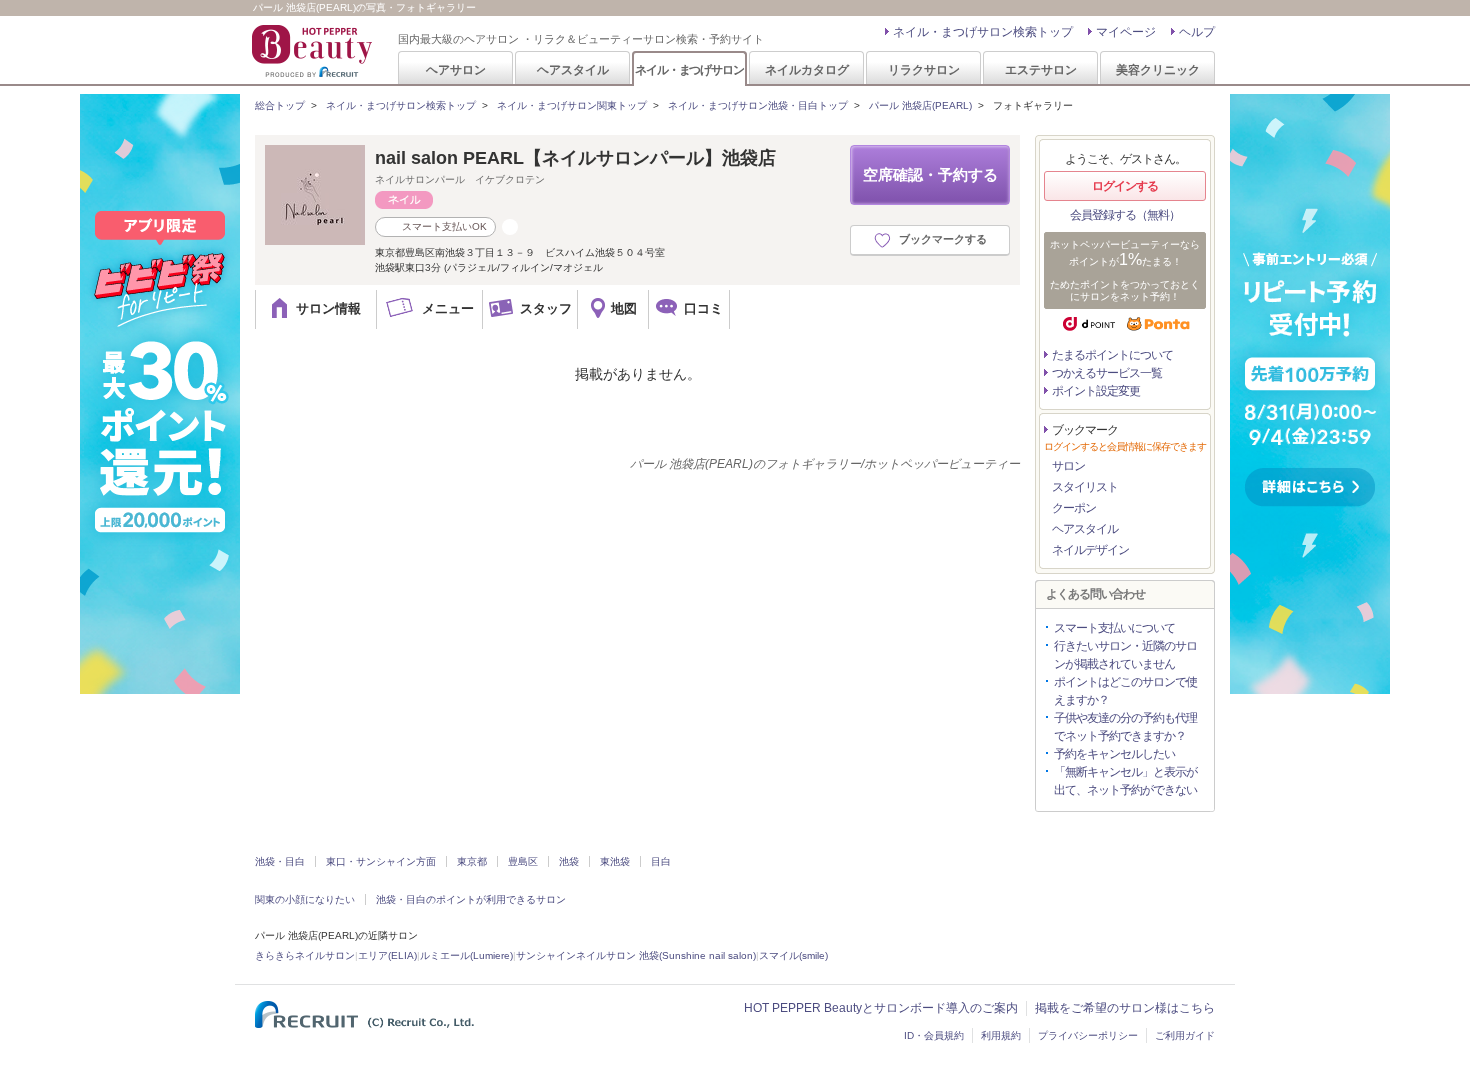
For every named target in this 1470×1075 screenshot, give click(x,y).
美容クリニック (1158, 69)
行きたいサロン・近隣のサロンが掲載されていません (1125, 655)
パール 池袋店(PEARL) (920, 105)
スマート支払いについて (1114, 628)
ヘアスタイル (573, 69)
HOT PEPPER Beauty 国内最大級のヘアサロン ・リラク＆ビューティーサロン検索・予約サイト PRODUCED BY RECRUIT (314, 51)
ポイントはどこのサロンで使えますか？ (1125, 691)
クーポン (1074, 508)
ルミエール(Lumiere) (466, 955)
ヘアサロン (456, 69)
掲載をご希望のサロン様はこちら (1125, 1008)
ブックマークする (943, 239)
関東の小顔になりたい (305, 899)
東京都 (472, 861)
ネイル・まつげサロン (689, 69)
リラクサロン (924, 69)
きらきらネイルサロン (305, 955)
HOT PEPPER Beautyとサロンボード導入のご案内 (881, 1008)
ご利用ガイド (1185, 1035)
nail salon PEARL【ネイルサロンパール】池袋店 (575, 158)
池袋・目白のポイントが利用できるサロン (471, 899)
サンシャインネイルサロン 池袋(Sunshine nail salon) (636, 955)
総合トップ (280, 105)
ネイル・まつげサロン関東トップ (572, 105)
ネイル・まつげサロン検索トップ (983, 32)
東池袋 (615, 861)
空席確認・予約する (930, 174)
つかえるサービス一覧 (1107, 373)
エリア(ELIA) (387, 955)
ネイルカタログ (807, 69)
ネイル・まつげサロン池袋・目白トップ (758, 105)
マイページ (1126, 32)
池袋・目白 (280, 861)
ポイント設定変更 (1096, 391)
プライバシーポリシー (1088, 1035)
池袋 (569, 861)
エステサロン (1041, 69)
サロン (1068, 466)
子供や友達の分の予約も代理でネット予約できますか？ (1125, 727)
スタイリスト (1085, 487)
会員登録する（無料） (1125, 215)
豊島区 (523, 861)
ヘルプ (1197, 32)
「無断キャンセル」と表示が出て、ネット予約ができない (1125, 781)
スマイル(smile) (793, 955)
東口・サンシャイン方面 (381, 861)
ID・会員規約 (934, 1035)
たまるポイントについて (1112, 355)
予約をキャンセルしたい (1114, 754)
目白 (661, 861)
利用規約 (1001, 1035)
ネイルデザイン (1090, 550)
